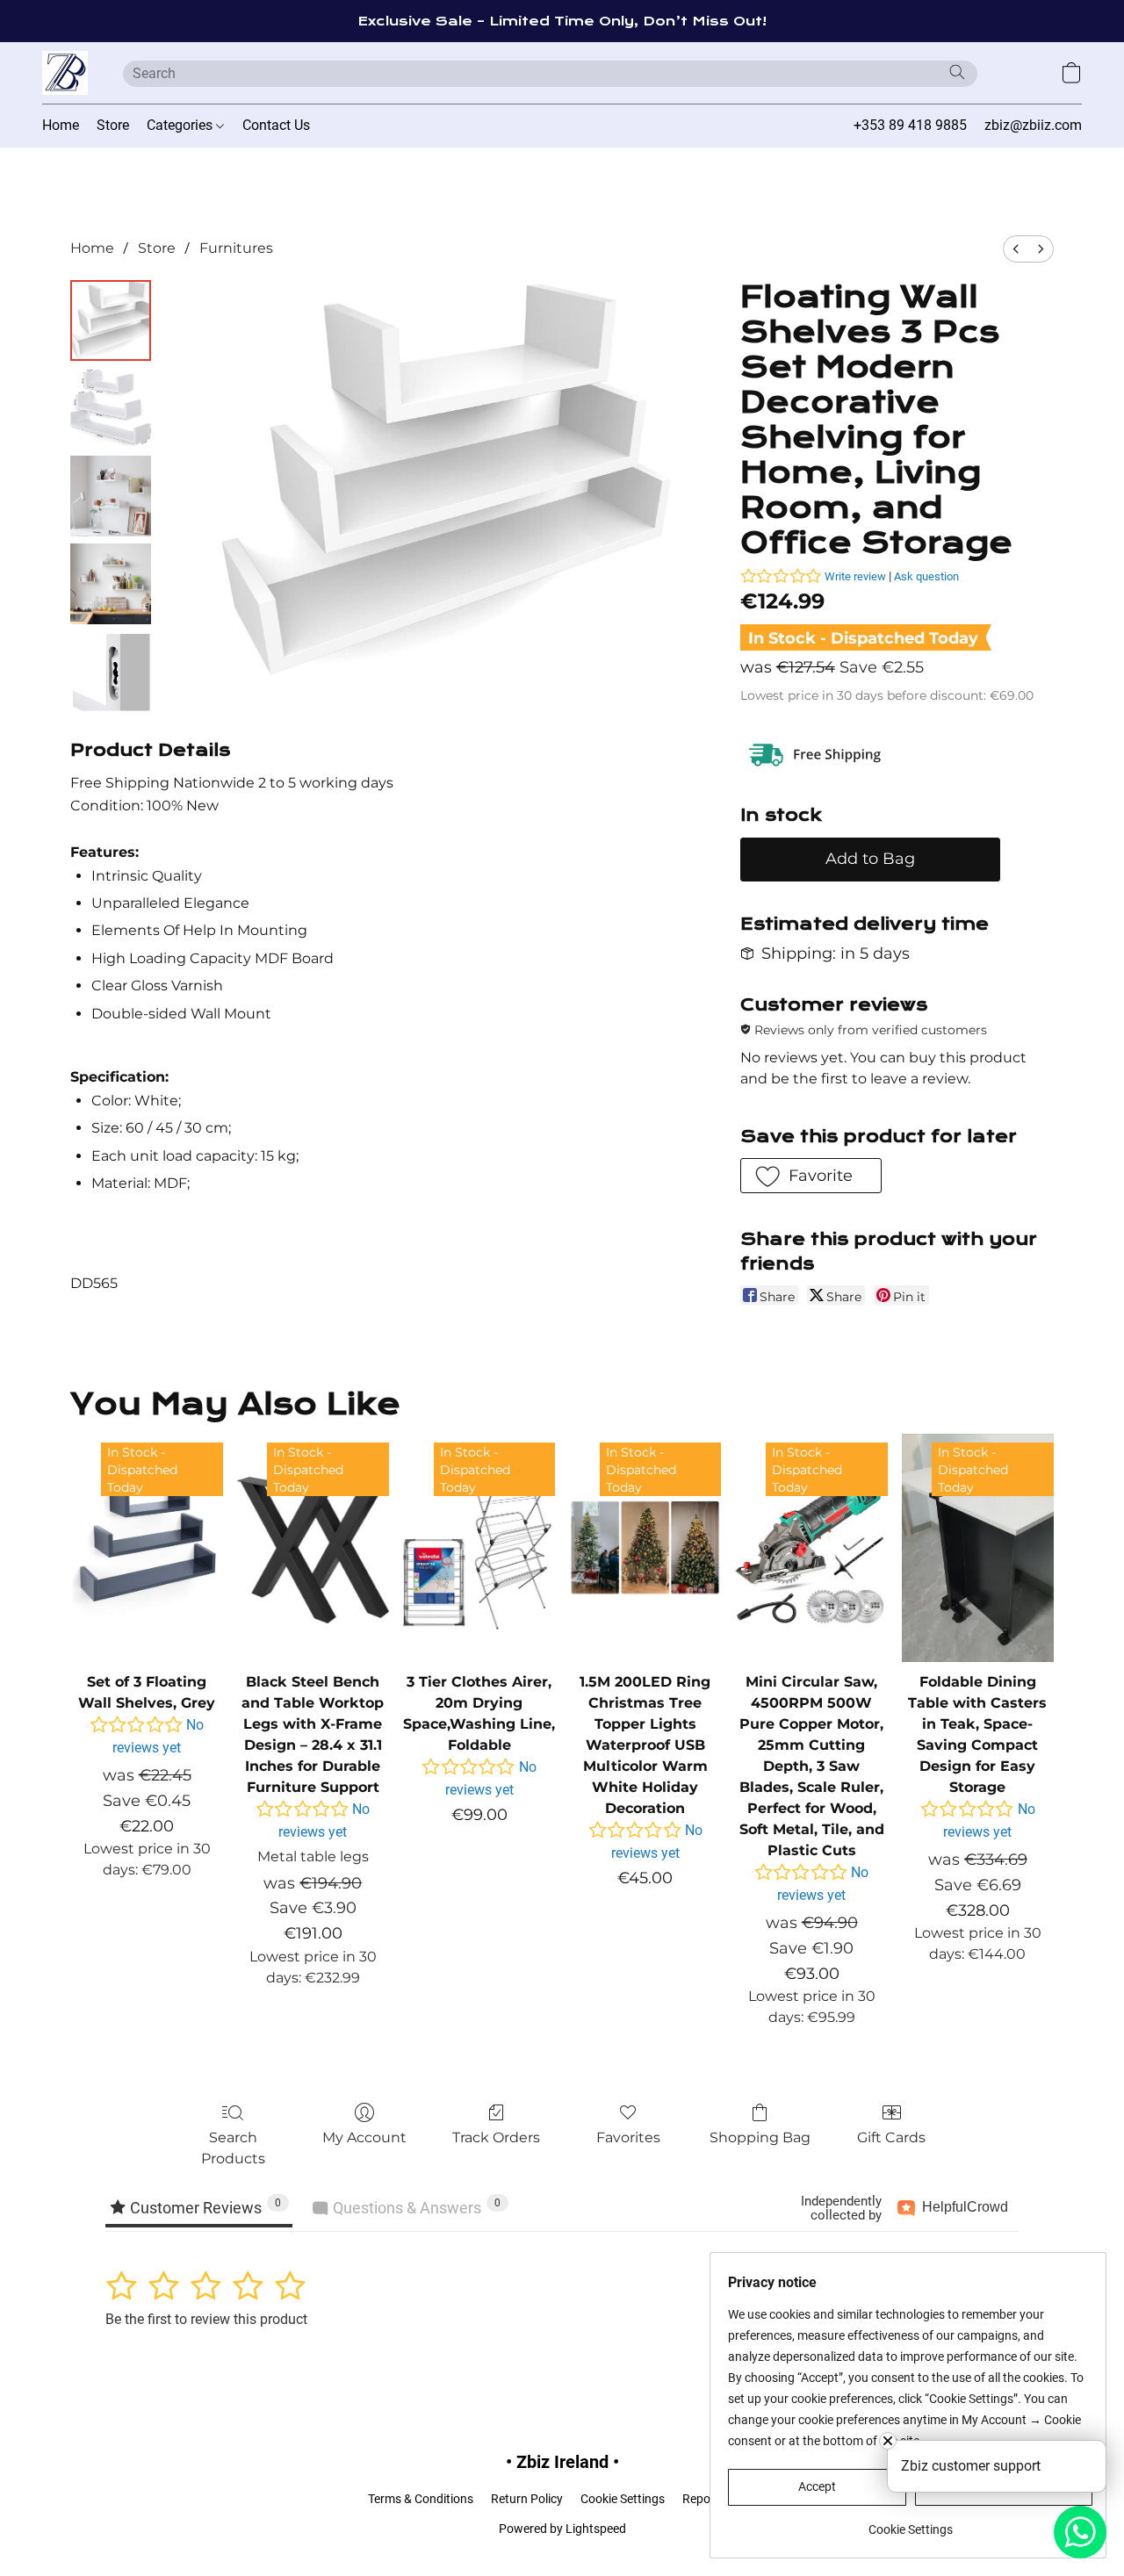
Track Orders (496, 2137)
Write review (855, 576)
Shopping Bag (760, 2137)
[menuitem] (1016, 249)
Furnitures (236, 248)
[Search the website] (957, 72)
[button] (65, 73)
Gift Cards (891, 2137)
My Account (364, 2137)
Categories (181, 125)
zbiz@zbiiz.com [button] (1033, 125)
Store (113, 125)
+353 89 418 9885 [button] (910, 125)
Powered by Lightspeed (562, 2529)
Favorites (628, 2137)
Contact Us (276, 125)
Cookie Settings (623, 2499)
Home (61, 125)
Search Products (233, 2148)
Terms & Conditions (421, 2499)
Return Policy (527, 2499)
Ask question (926, 576)
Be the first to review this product (206, 2319)
